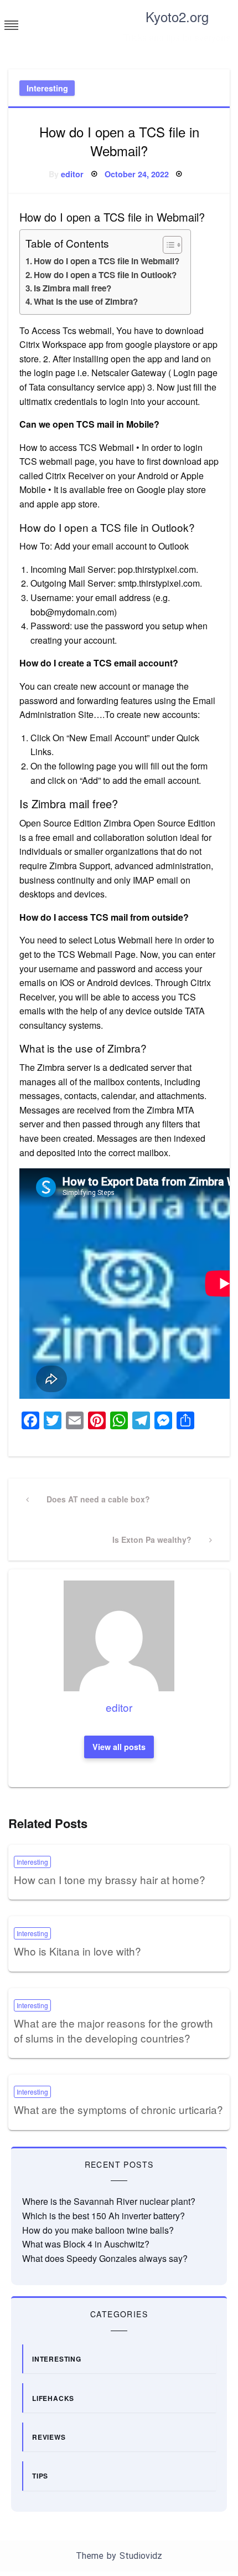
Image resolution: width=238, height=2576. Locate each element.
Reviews (49, 2437)
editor (72, 174)
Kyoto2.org (177, 16)
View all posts (119, 1747)
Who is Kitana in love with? (77, 1951)
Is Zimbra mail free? (73, 288)
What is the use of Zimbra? (86, 301)
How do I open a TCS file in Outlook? (105, 275)
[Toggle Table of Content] (167, 245)
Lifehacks (53, 2398)
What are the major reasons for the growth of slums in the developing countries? (113, 2030)
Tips (40, 2476)
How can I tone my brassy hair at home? (110, 1879)
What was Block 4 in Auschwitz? (86, 2244)
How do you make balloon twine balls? (98, 2230)
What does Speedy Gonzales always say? (105, 2258)
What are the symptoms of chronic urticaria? (118, 2109)
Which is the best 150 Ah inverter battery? (104, 2216)
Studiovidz (141, 2556)
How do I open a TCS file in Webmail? (107, 261)
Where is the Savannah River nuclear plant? (109, 2201)
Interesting (47, 88)
